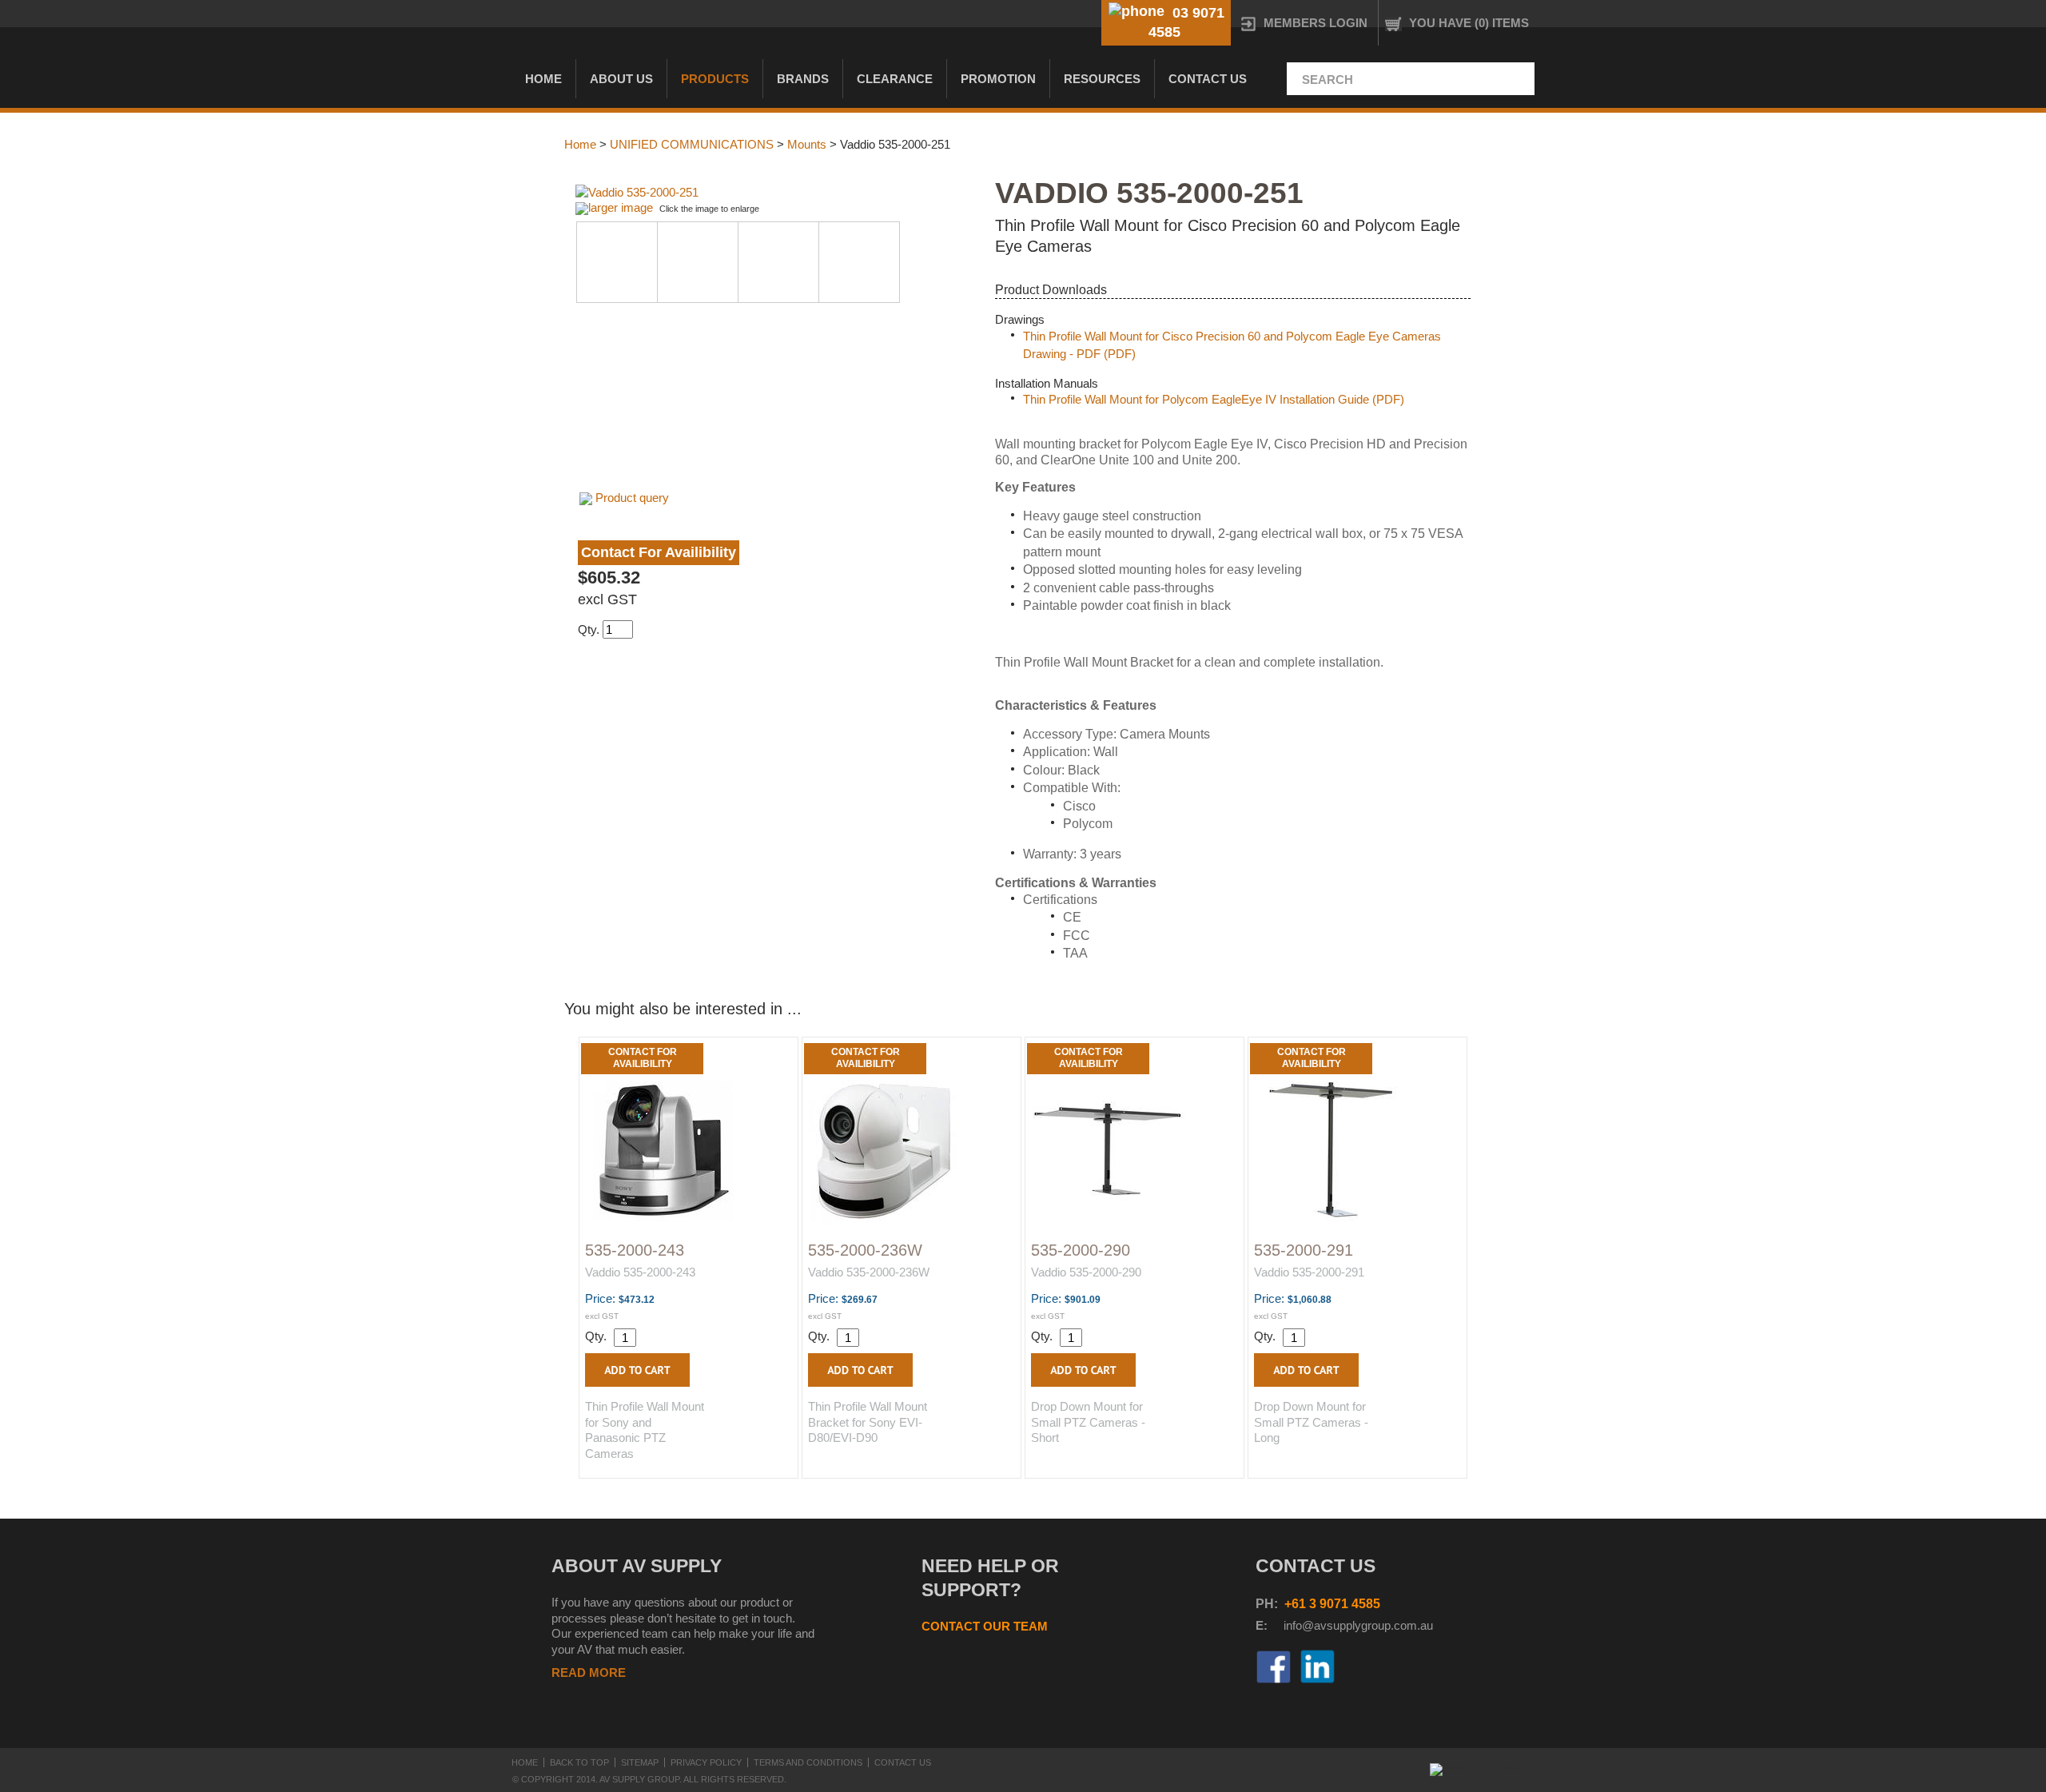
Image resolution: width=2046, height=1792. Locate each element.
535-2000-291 (1304, 1250)
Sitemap (640, 1762)
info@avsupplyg (1326, 1625)
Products (715, 79)
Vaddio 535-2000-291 (1309, 1272)
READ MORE (589, 1673)
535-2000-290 (1081, 1250)
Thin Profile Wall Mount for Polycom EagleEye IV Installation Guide (1196, 399)
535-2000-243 (635, 1250)
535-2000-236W (865, 1250)
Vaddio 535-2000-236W (869, 1272)
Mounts (807, 144)
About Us (621, 79)
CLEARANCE (895, 79)
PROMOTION (998, 79)
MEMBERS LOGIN (1316, 23)
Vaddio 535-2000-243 (640, 1272)
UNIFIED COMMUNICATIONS (692, 144)
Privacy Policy (706, 1762)
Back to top (579, 1762)
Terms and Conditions (808, 1762)
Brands (803, 79)
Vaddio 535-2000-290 (1086, 1272)
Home (543, 79)
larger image (621, 207)
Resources (1102, 79)
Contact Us (1208, 79)
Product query (632, 498)
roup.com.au (1400, 1625)
